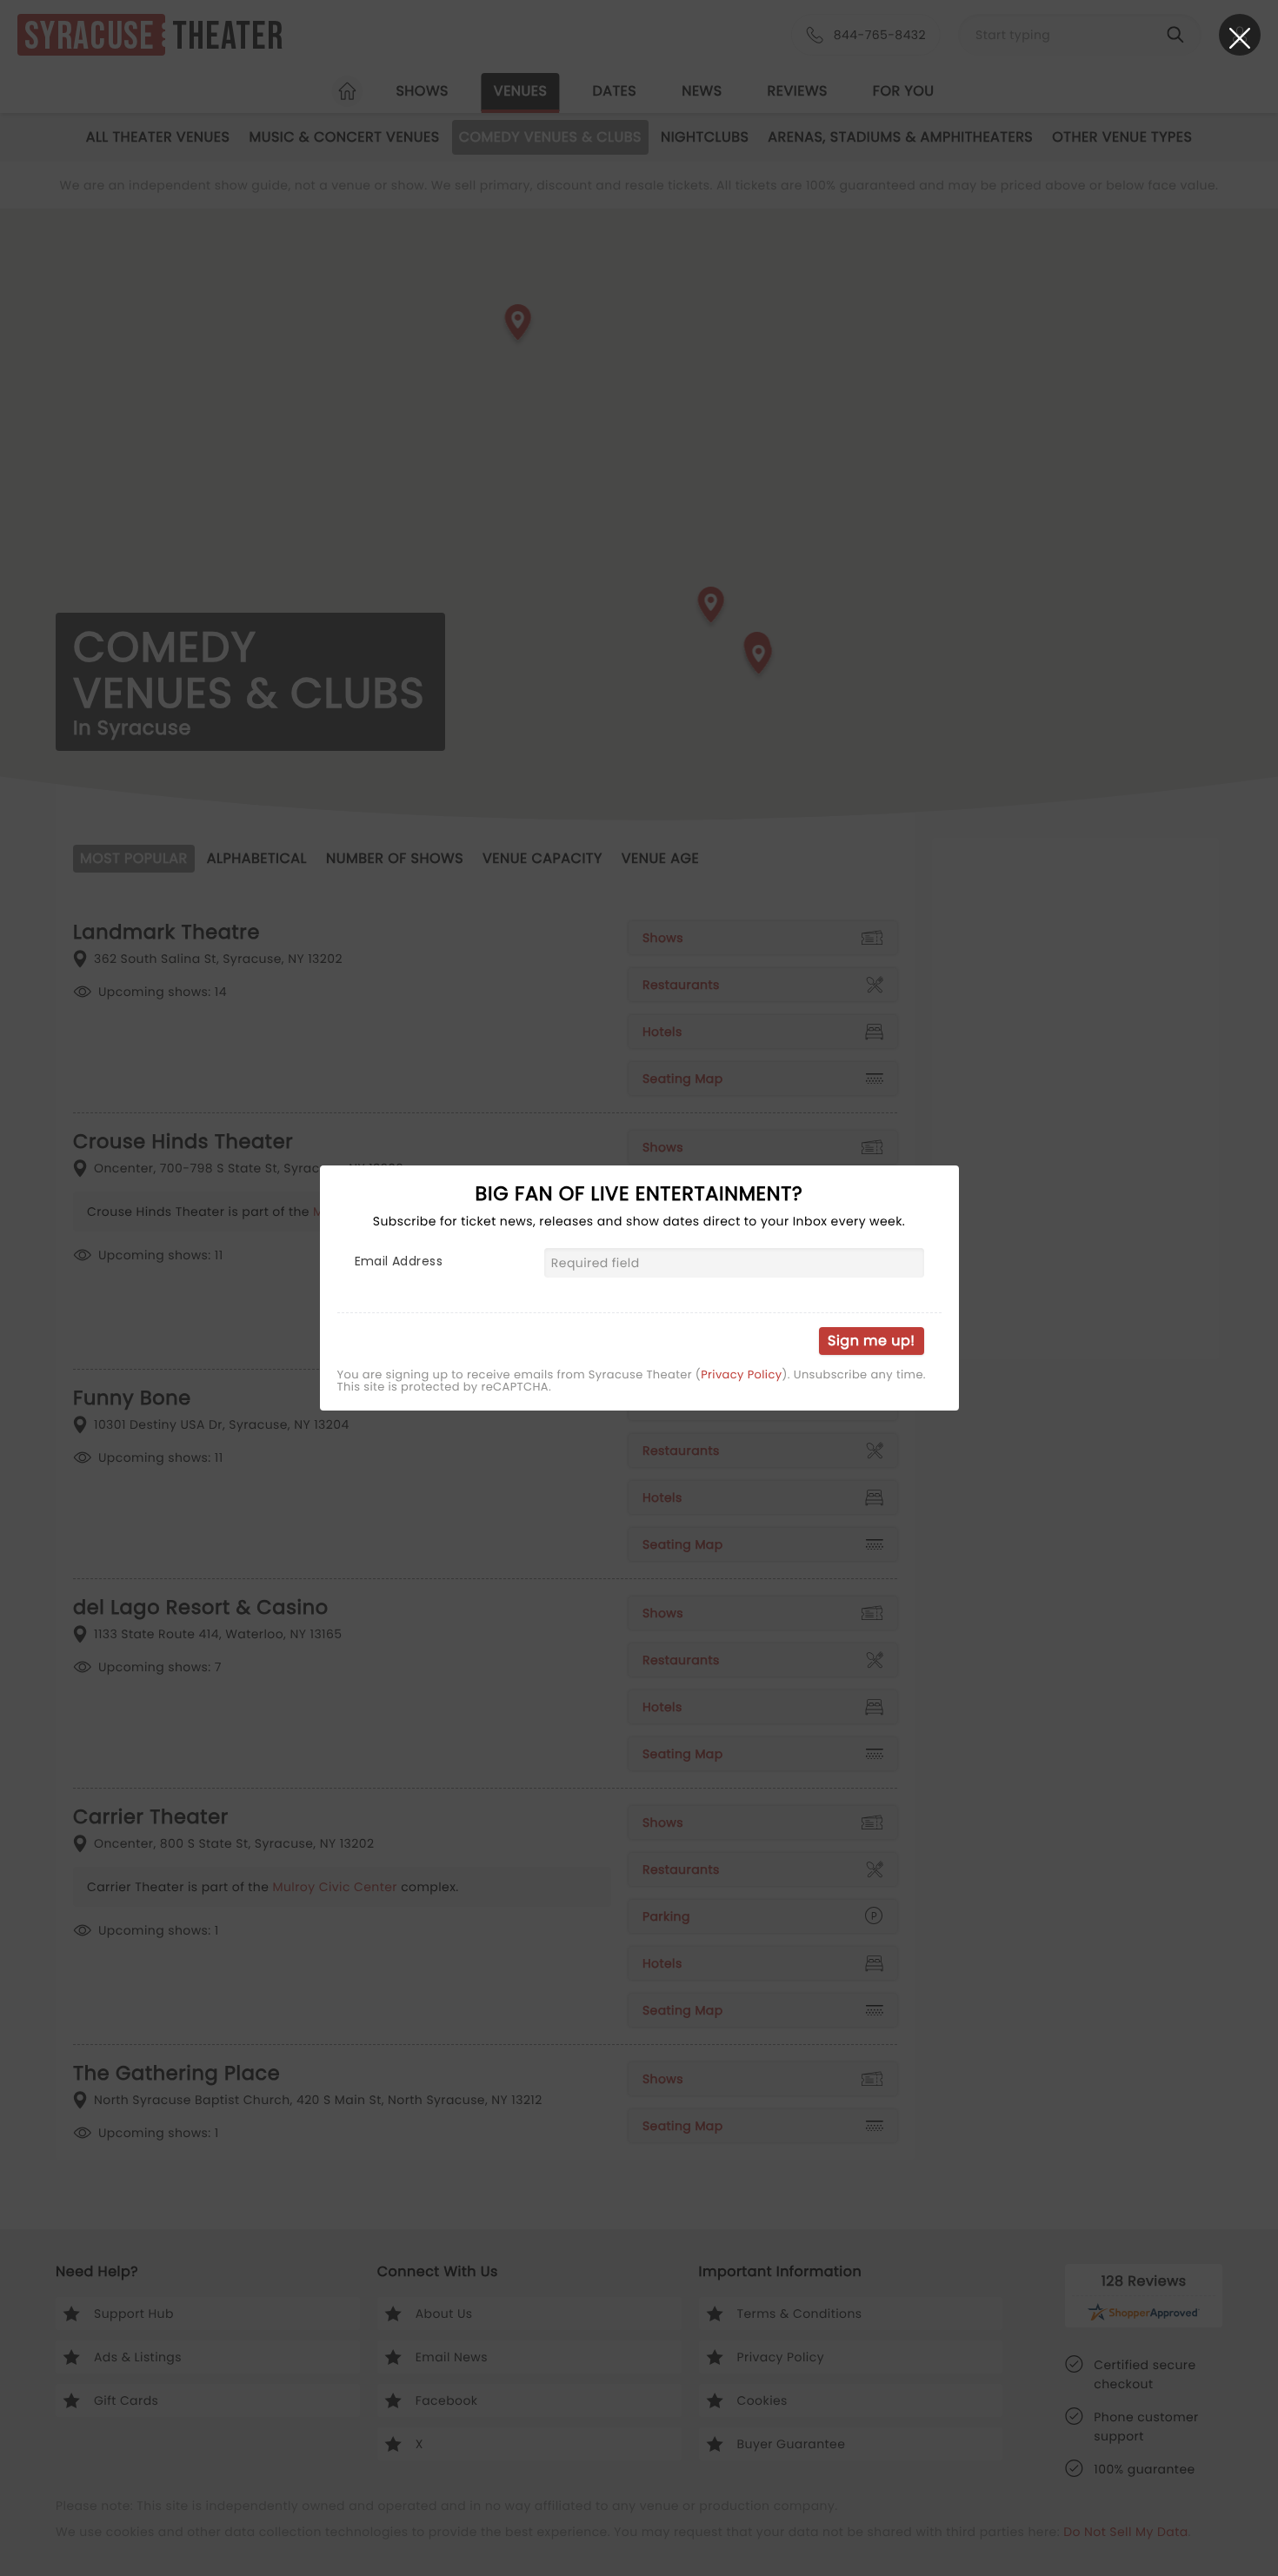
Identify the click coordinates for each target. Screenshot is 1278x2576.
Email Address (399, 1261)
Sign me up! (871, 1341)
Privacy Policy (741, 1375)
